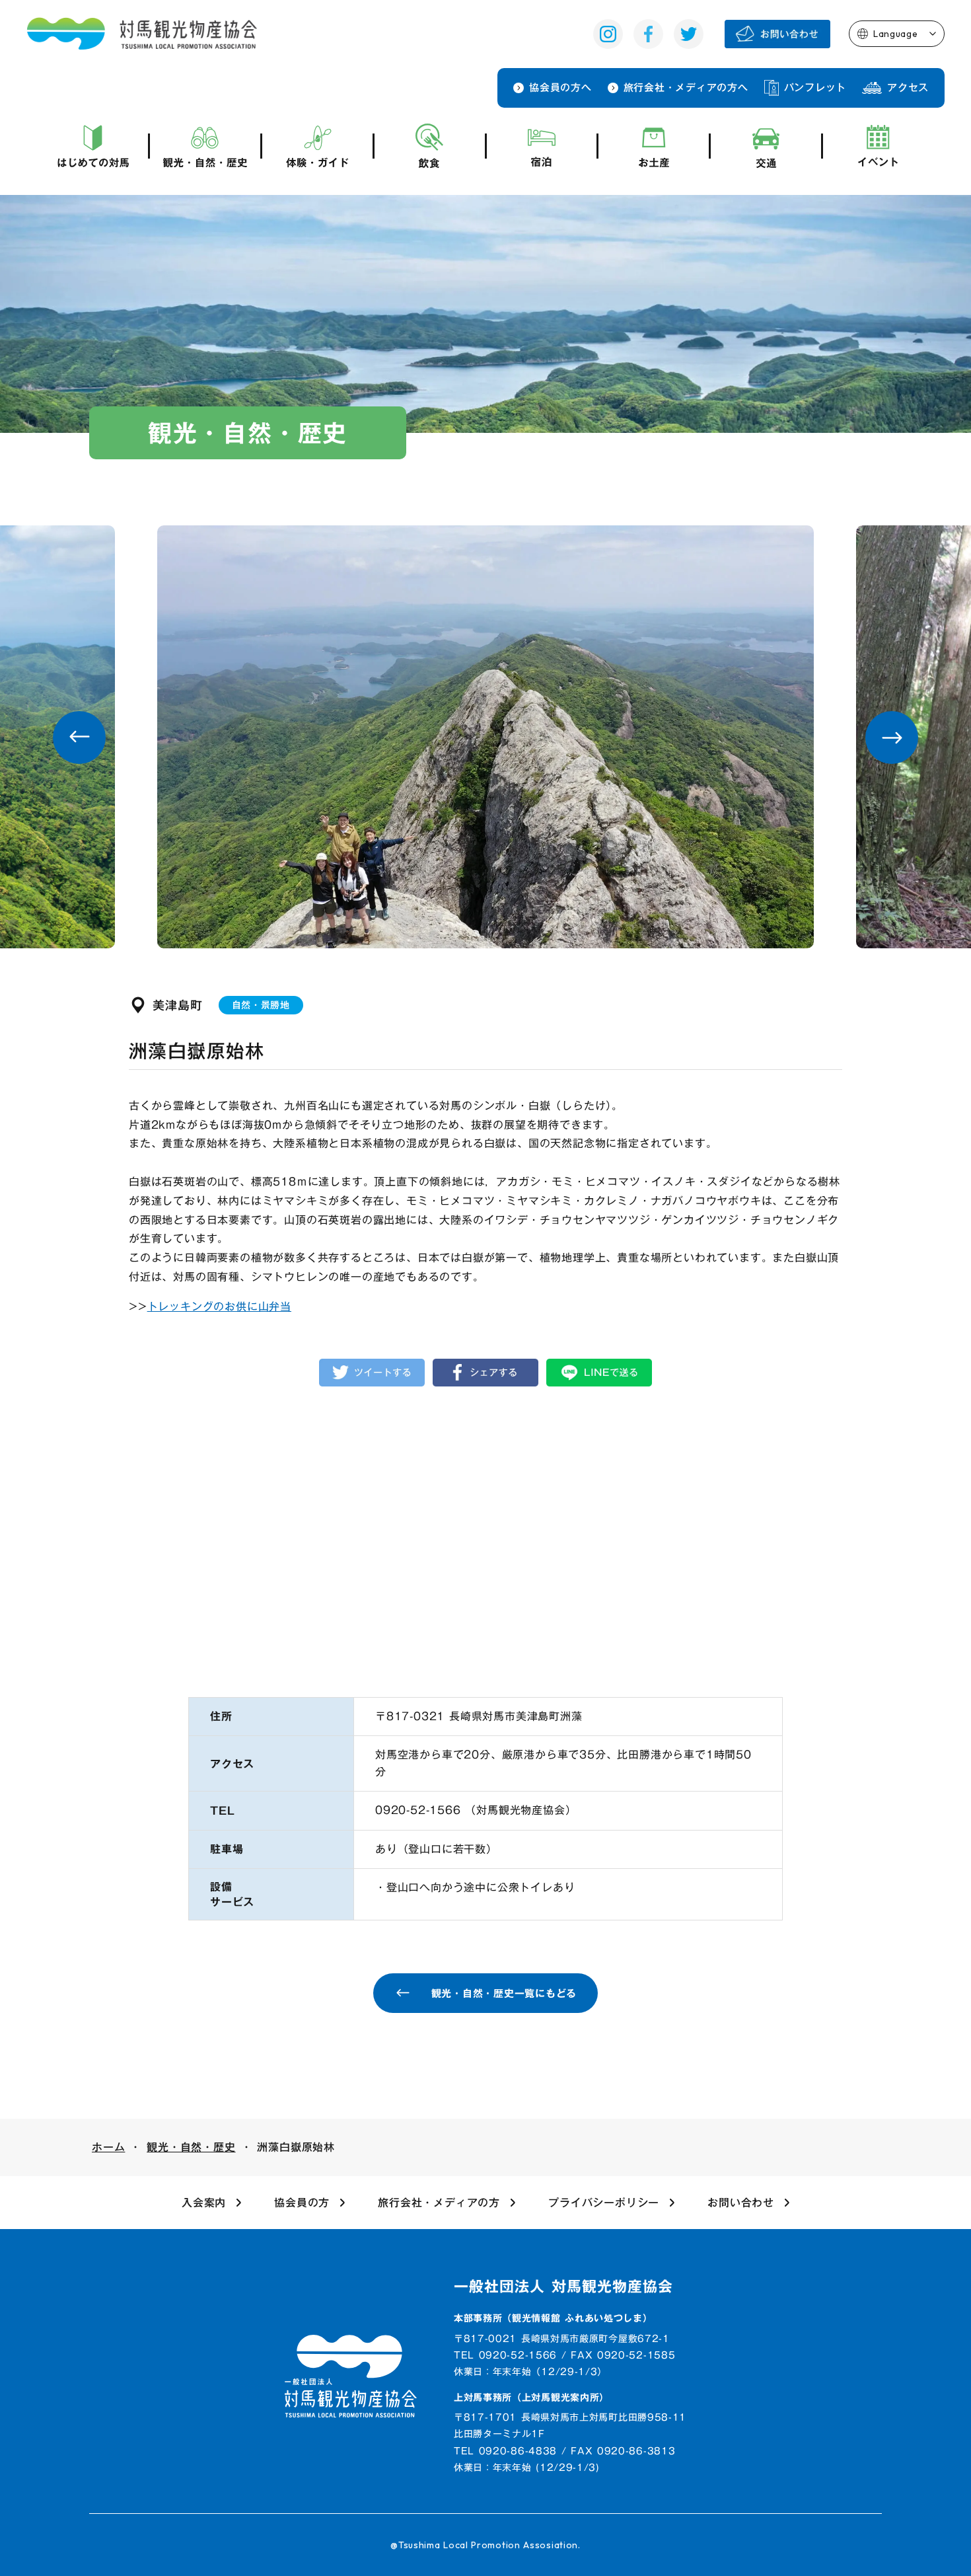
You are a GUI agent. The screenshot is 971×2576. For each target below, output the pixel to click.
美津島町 (178, 1005)
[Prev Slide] (79, 738)
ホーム (108, 2147)
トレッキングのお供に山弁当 (219, 1307)
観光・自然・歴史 (191, 2147)
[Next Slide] (892, 738)
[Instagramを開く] (608, 34)
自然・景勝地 (261, 1005)
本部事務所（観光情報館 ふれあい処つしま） (553, 2319)
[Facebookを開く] (648, 34)
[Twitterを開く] (689, 34)
